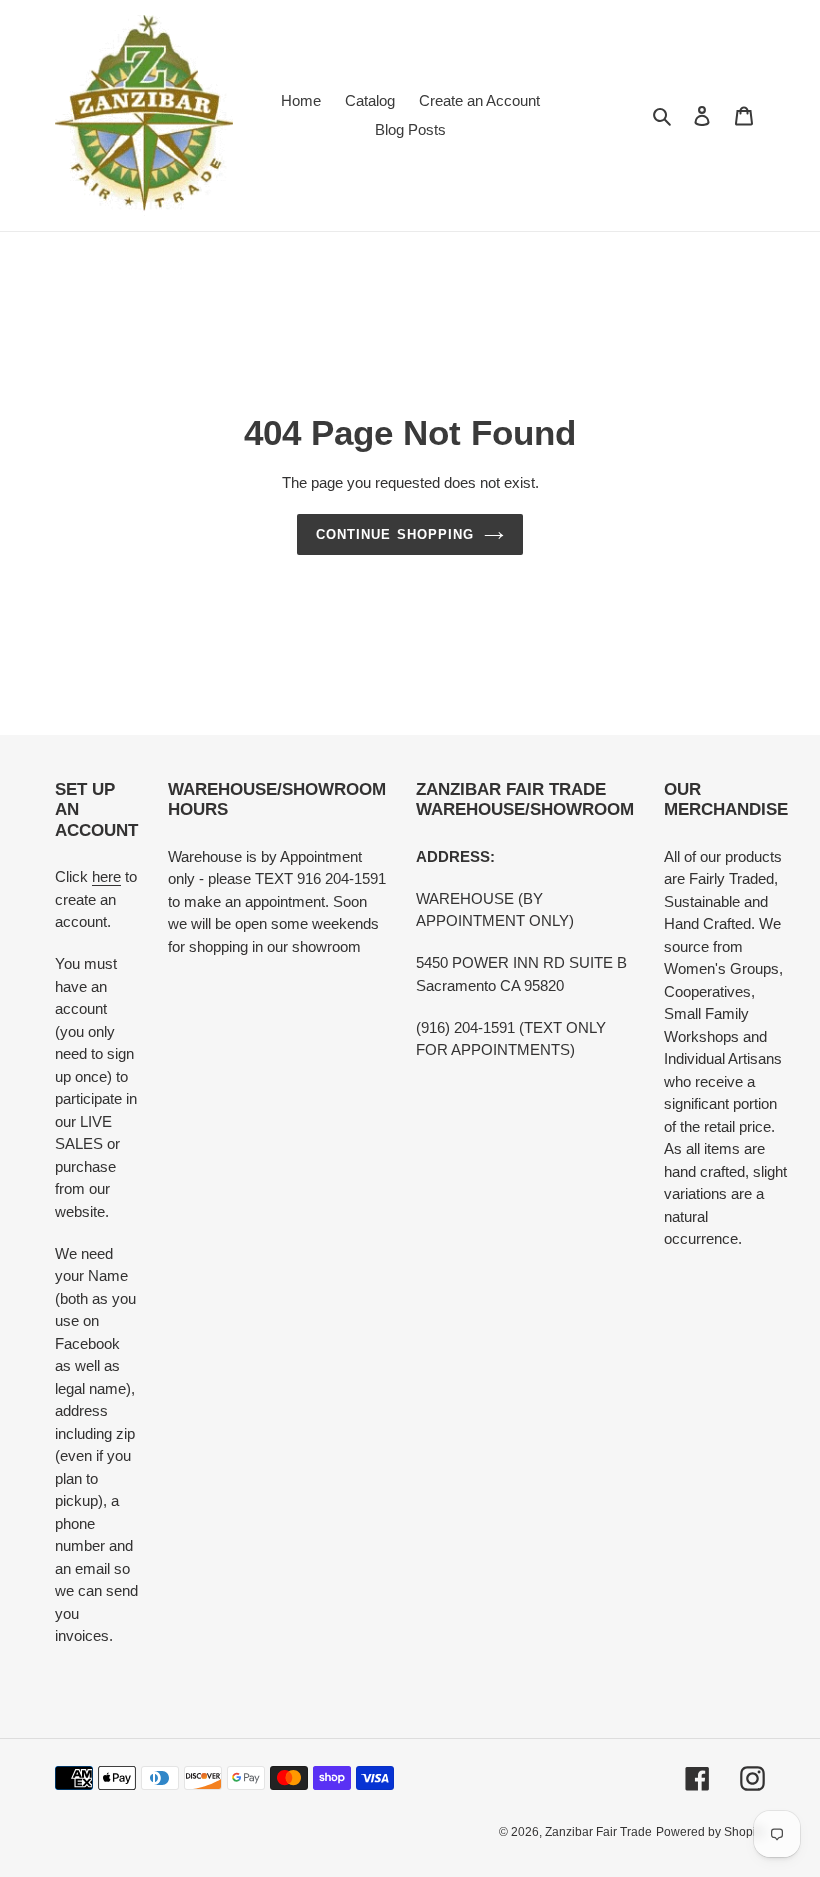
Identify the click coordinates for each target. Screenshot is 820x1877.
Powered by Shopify (710, 1832)
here (106, 876)
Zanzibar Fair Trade (598, 1832)
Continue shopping (395, 534)
